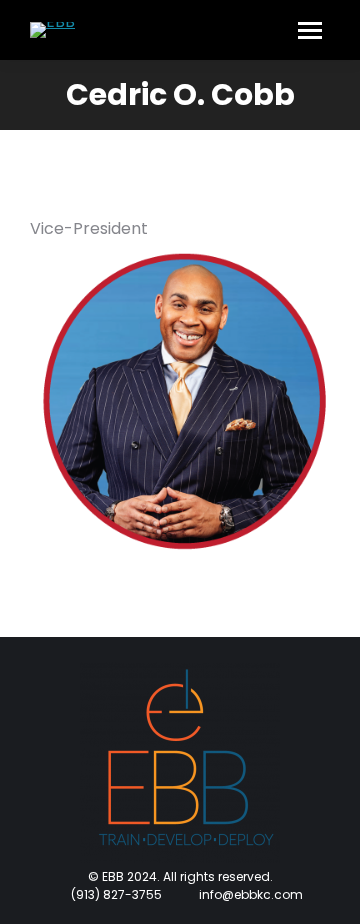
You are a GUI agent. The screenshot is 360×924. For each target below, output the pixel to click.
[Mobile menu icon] (310, 30)
